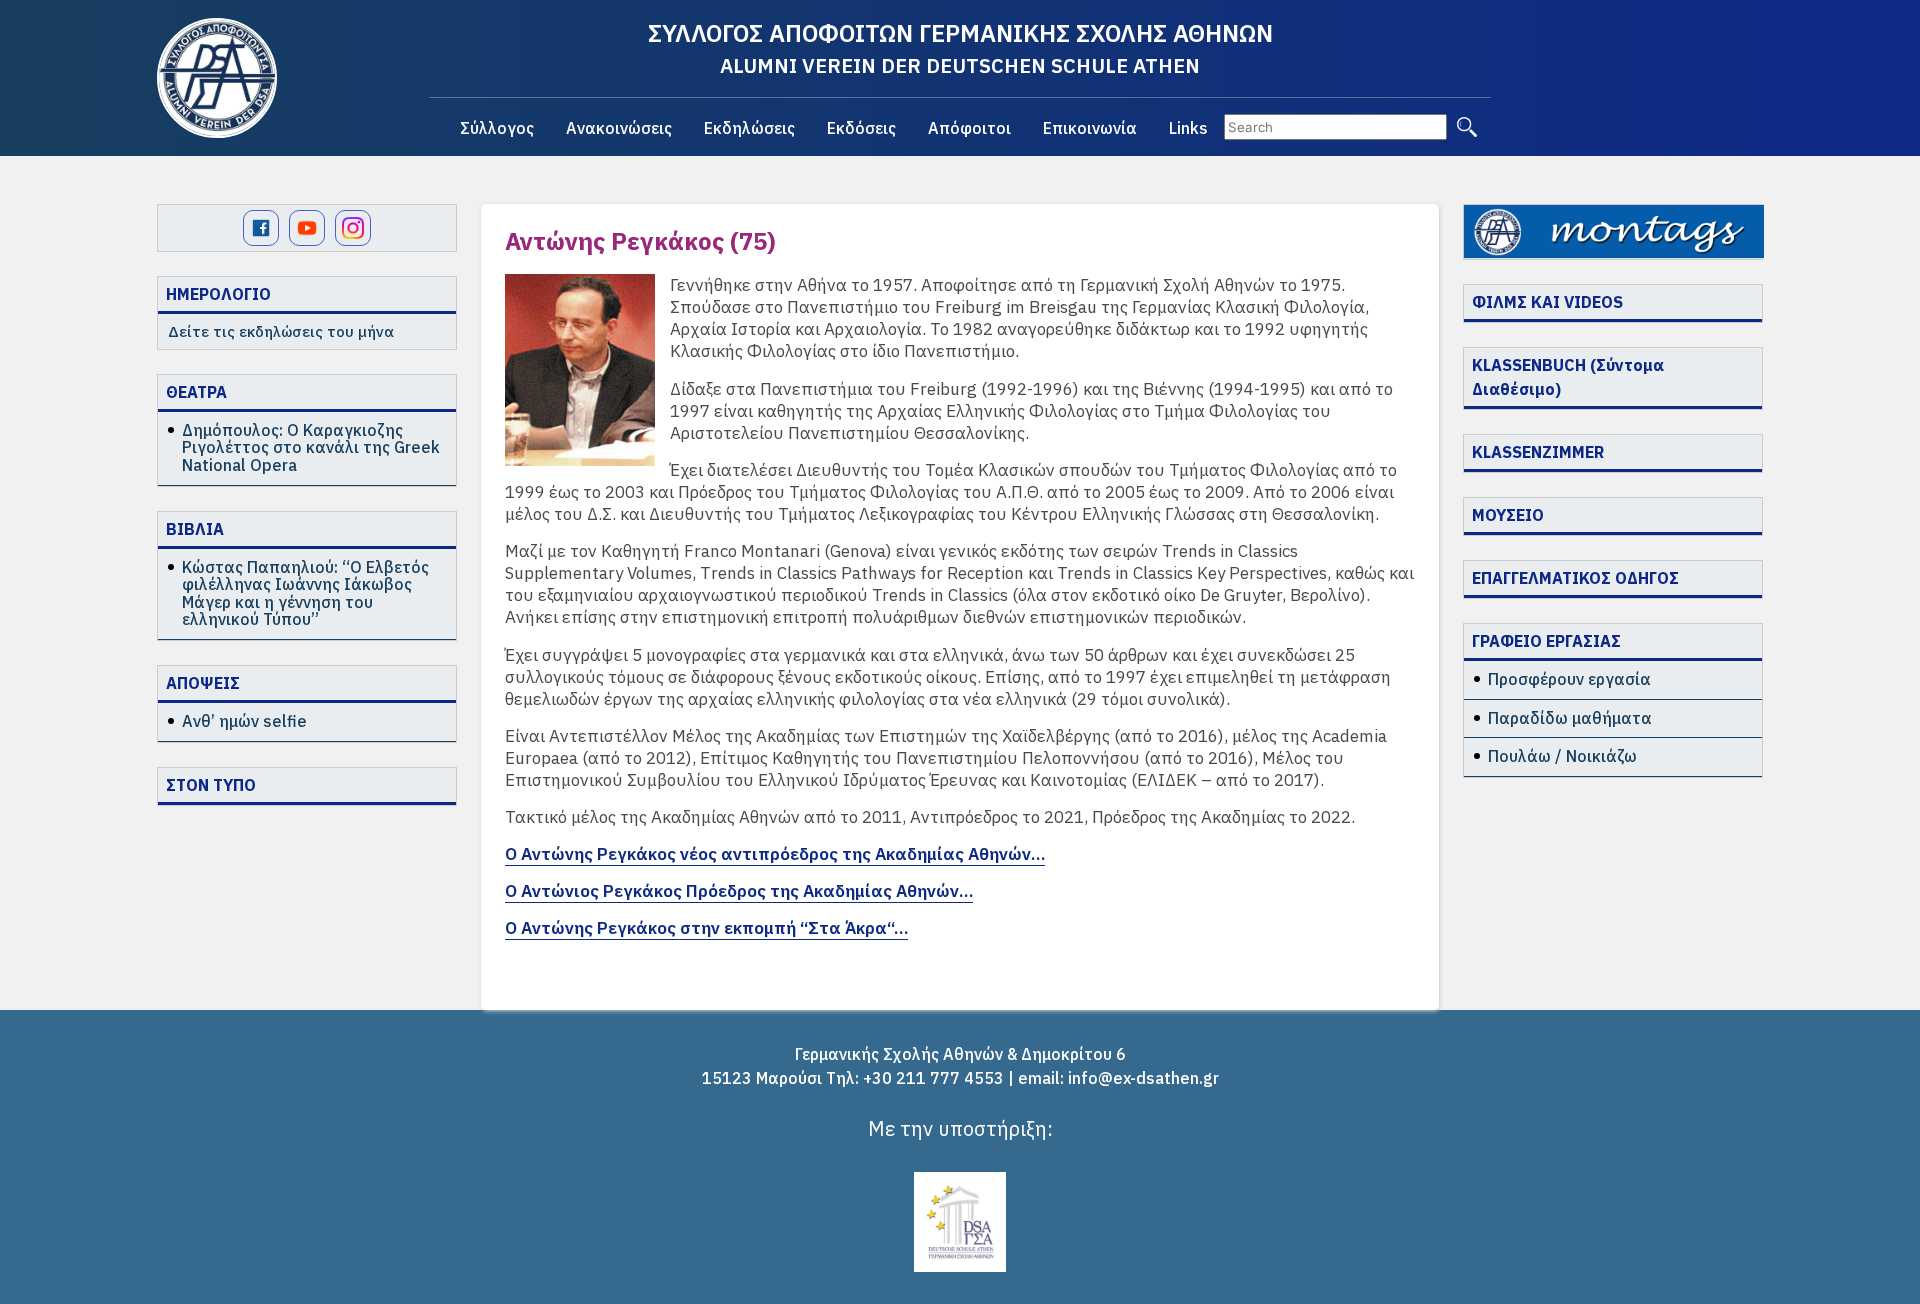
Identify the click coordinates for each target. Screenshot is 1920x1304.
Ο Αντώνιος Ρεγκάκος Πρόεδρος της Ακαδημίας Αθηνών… (739, 891)
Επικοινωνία (1090, 128)
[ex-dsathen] (217, 78)
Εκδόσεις (861, 128)
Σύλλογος (497, 128)
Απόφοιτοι (969, 128)
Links (1188, 128)
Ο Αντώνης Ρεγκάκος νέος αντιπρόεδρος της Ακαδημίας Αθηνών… (775, 854)
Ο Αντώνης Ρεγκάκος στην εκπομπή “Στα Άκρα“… (706, 928)
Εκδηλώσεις (749, 128)
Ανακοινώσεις (619, 128)
